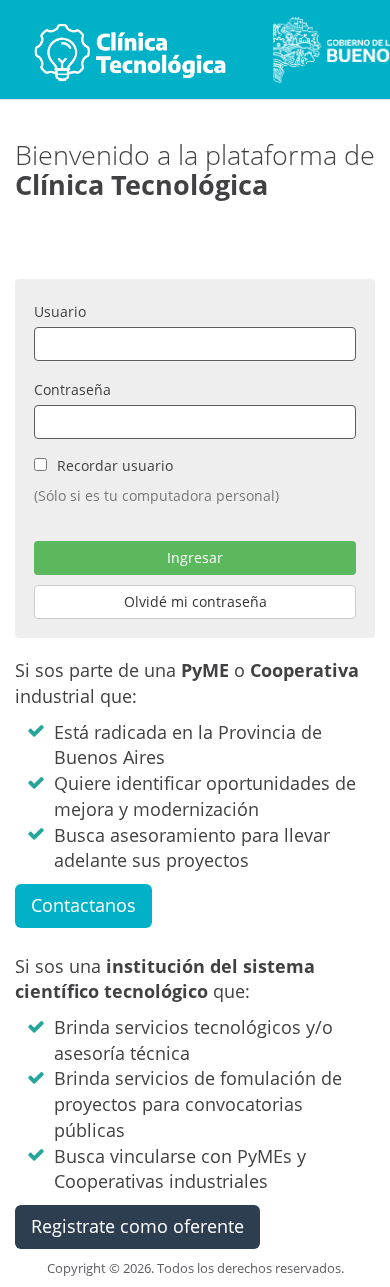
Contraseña (72, 389)
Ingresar (195, 557)
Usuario (60, 311)
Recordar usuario (115, 465)
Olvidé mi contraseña (195, 601)
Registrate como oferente (137, 1226)
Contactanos (83, 905)
